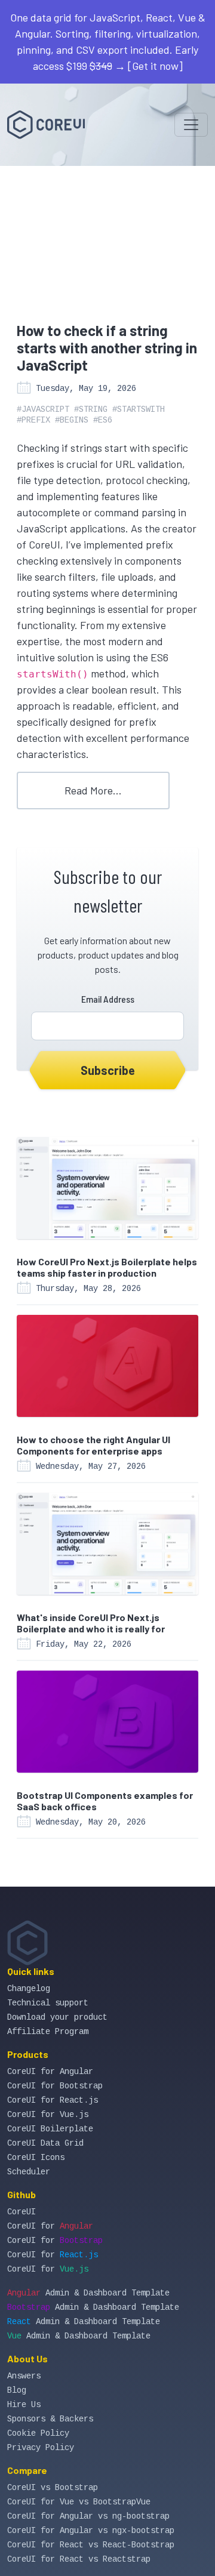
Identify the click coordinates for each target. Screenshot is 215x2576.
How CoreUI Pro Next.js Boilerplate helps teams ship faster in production (107, 1267)
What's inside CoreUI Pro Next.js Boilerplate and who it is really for (91, 1623)
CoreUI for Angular (50, 2072)
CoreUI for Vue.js (48, 2115)
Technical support (48, 2003)
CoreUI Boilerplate (50, 2129)
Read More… (93, 790)
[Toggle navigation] (191, 125)
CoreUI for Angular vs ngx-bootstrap (91, 2531)
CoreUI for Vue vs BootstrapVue (79, 2502)
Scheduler (29, 2172)
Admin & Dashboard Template (88, 2293)
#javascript (43, 409)
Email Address (108, 999)
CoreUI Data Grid (45, 2143)
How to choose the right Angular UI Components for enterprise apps (93, 1445)
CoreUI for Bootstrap (55, 2086)
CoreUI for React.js (53, 2100)
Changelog (29, 1989)
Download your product (57, 2017)
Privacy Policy (41, 2448)
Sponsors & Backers (50, 2419)
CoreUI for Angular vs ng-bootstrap (88, 2516)
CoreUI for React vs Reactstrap (79, 2559)
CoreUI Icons (36, 2158)
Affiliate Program (48, 2032)
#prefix (33, 420)
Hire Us (24, 2405)
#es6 (103, 420)
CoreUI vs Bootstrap (53, 2488)
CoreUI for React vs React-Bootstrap (91, 2545)
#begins (72, 420)
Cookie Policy (38, 2433)
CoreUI (21, 2212)
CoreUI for (50, 2226)
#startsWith (139, 409)
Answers (24, 2376)
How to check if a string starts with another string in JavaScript (107, 348)
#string (91, 409)
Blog (17, 2390)
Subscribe (108, 1070)
